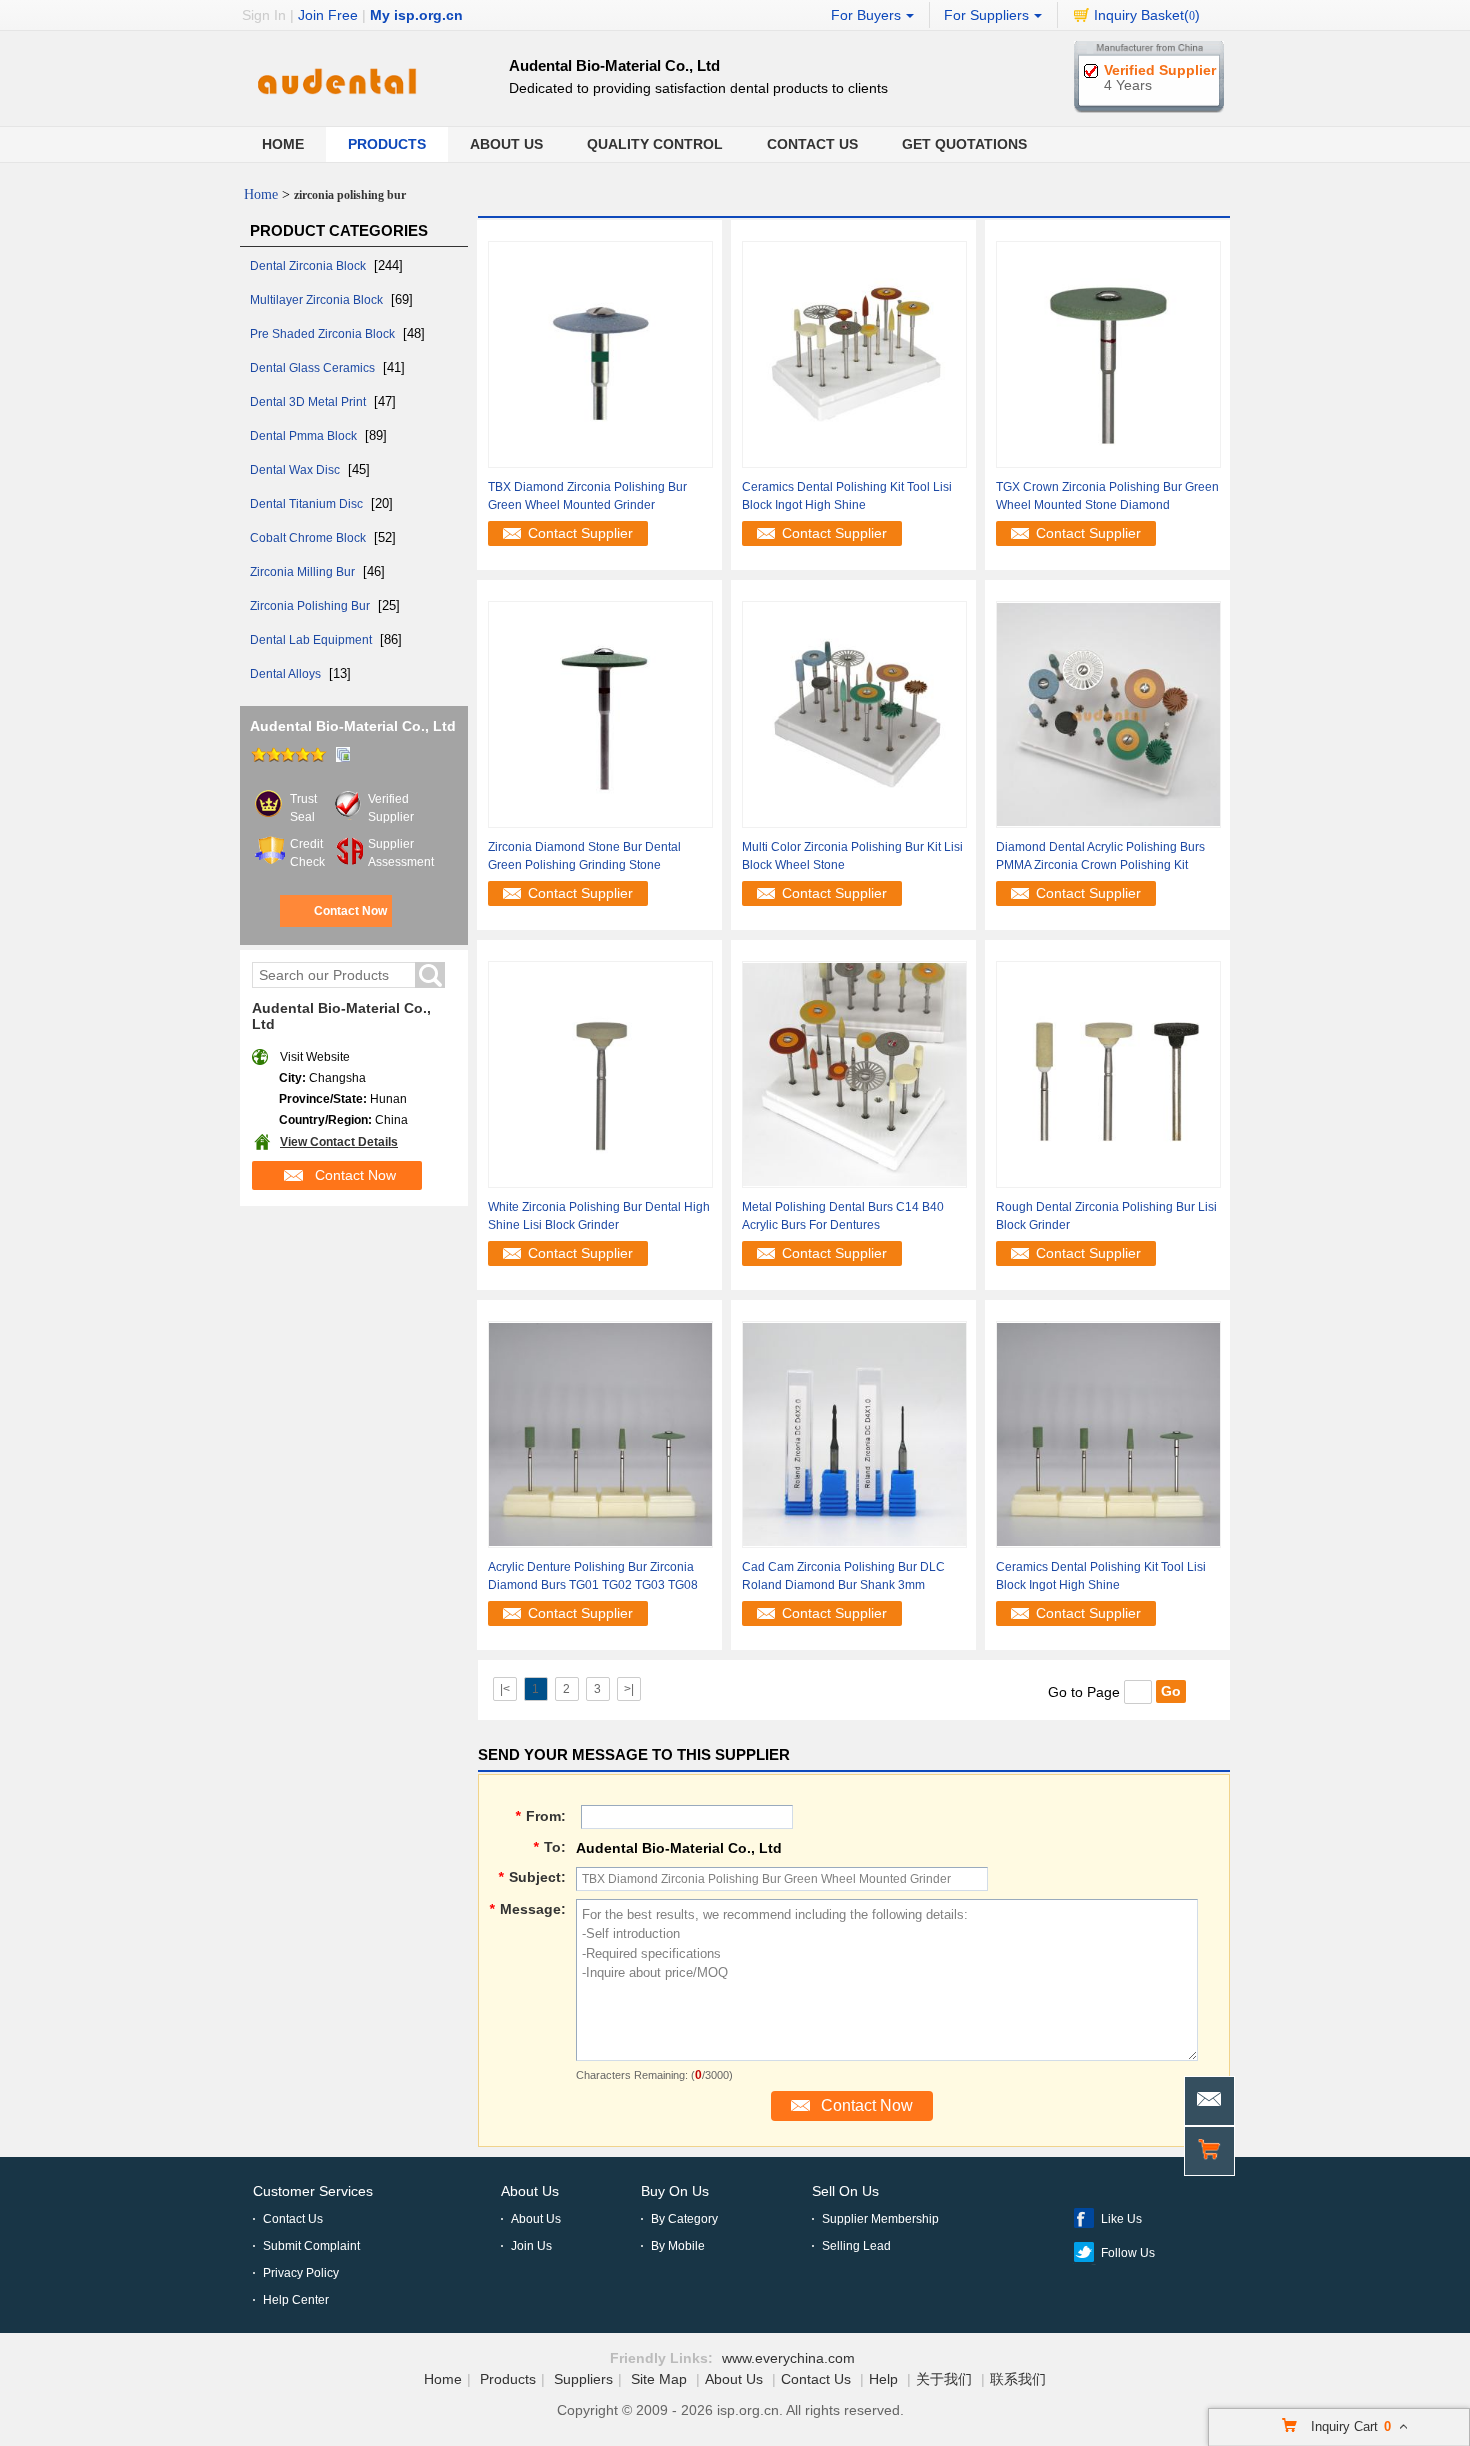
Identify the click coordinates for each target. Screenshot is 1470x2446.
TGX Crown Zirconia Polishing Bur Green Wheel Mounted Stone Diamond (1107, 496)
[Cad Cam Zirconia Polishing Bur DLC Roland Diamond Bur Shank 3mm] (854, 1433)
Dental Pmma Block (305, 436)
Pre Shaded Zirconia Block (324, 334)
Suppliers (583, 2379)
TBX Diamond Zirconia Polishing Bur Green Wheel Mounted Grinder (587, 496)
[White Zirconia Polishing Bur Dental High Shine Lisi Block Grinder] (600, 1073)
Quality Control (655, 144)
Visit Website (315, 1057)
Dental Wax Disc (296, 470)
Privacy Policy (301, 2273)
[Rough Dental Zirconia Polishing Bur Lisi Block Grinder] (1108, 1073)
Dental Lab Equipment (312, 640)
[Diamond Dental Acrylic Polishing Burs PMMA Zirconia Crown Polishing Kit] (1108, 713)
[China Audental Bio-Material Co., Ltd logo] (335, 106)
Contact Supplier (580, 533)
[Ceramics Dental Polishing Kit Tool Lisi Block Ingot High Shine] (854, 353)
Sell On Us (845, 2191)
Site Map (659, 2379)
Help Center (296, 2300)
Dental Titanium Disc (308, 504)
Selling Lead (856, 2246)
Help (883, 2379)
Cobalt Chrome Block (309, 538)
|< (505, 1689)
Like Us (1121, 2219)
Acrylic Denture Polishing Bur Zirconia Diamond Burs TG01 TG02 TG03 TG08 (593, 1576)
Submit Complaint (311, 2246)
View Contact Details (339, 1142)
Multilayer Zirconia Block (318, 300)
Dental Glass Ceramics (314, 368)
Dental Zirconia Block (309, 266)
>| (629, 1689)
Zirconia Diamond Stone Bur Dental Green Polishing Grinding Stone (584, 856)
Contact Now (350, 911)
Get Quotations (964, 144)
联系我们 (1018, 2379)
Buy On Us (675, 2191)
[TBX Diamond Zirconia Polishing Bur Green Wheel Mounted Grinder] (600, 353)
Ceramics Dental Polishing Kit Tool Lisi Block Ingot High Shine (847, 496)
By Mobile (678, 2246)
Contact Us (812, 144)
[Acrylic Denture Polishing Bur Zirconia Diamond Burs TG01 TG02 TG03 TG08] (600, 1433)
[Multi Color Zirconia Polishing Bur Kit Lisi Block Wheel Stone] (854, 713)
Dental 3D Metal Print (309, 402)
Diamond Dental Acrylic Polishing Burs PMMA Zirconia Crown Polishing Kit (1100, 856)
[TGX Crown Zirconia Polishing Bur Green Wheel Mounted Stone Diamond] (1108, 353)
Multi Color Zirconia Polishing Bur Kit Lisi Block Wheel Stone (852, 856)
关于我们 (944, 2379)
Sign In (264, 15)
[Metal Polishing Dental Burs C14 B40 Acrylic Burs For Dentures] (854, 1073)
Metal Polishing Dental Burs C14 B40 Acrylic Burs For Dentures (843, 1216)
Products (387, 144)
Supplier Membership (880, 2219)
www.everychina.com (788, 2358)
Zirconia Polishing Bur (311, 606)
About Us (506, 144)
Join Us (531, 2246)
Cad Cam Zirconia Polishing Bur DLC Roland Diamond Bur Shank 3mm (843, 1576)
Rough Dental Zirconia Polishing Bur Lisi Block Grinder (1106, 1216)
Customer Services (313, 2191)
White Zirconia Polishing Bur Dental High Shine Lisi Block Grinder (599, 1216)
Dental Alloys (287, 674)
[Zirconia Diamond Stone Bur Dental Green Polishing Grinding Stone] (600, 713)
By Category (684, 2219)
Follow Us (1128, 2253)
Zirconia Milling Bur (304, 572)
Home (283, 144)
